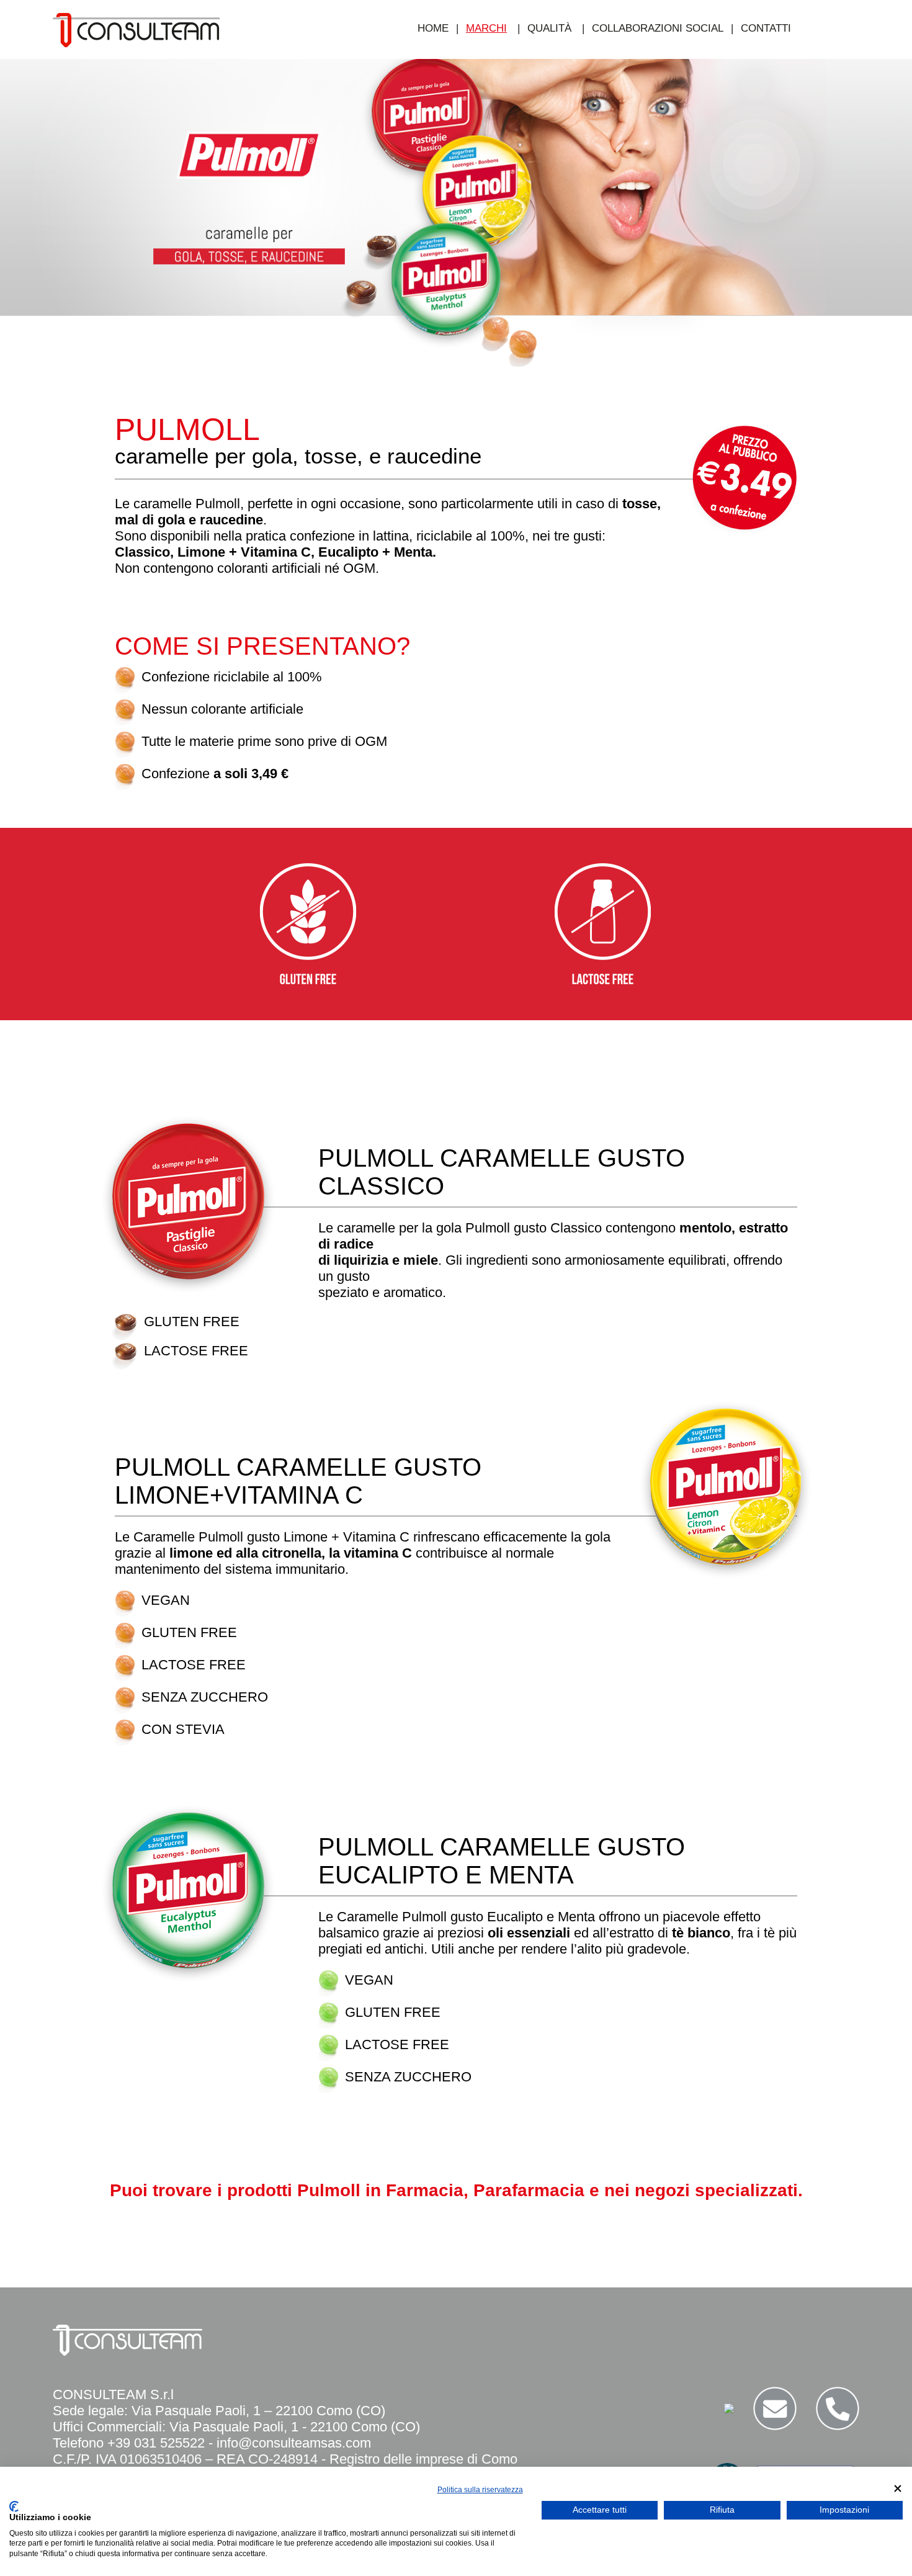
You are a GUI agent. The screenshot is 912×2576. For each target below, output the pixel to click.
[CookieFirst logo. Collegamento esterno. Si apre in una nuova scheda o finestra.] (14, 2506)
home (433, 28)
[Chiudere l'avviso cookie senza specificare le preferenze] (898, 2488)
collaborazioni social (658, 28)
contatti (766, 28)
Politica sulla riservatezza (480, 2490)
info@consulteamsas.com (294, 2443)
